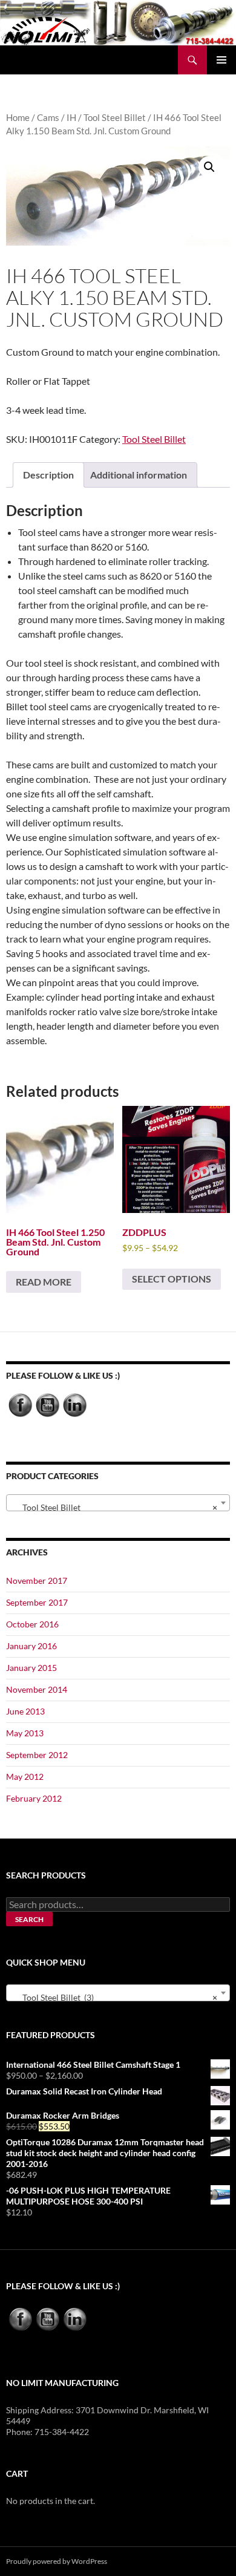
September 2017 (37, 1602)
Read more (44, 1282)
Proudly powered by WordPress (57, 2561)
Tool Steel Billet (115, 117)
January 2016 (31, 1646)
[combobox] (118, 1503)
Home (18, 117)
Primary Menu (221, 60)
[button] (209, 167)
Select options (172, 1279)
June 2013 (25, 1711)
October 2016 (32, 1624)
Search (29, 1919)
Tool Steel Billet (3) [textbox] (114, 1997)
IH (71, 117)
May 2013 (25, 1733)
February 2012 (34, 1798)
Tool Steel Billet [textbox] (114, 1507)
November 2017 (37, 1581)
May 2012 (25, 1777)
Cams (48, 117)
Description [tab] (48, 475)
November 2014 (37, 1689)
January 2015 (31, 1668)
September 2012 (37, 1755)
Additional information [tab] (139, 475)
